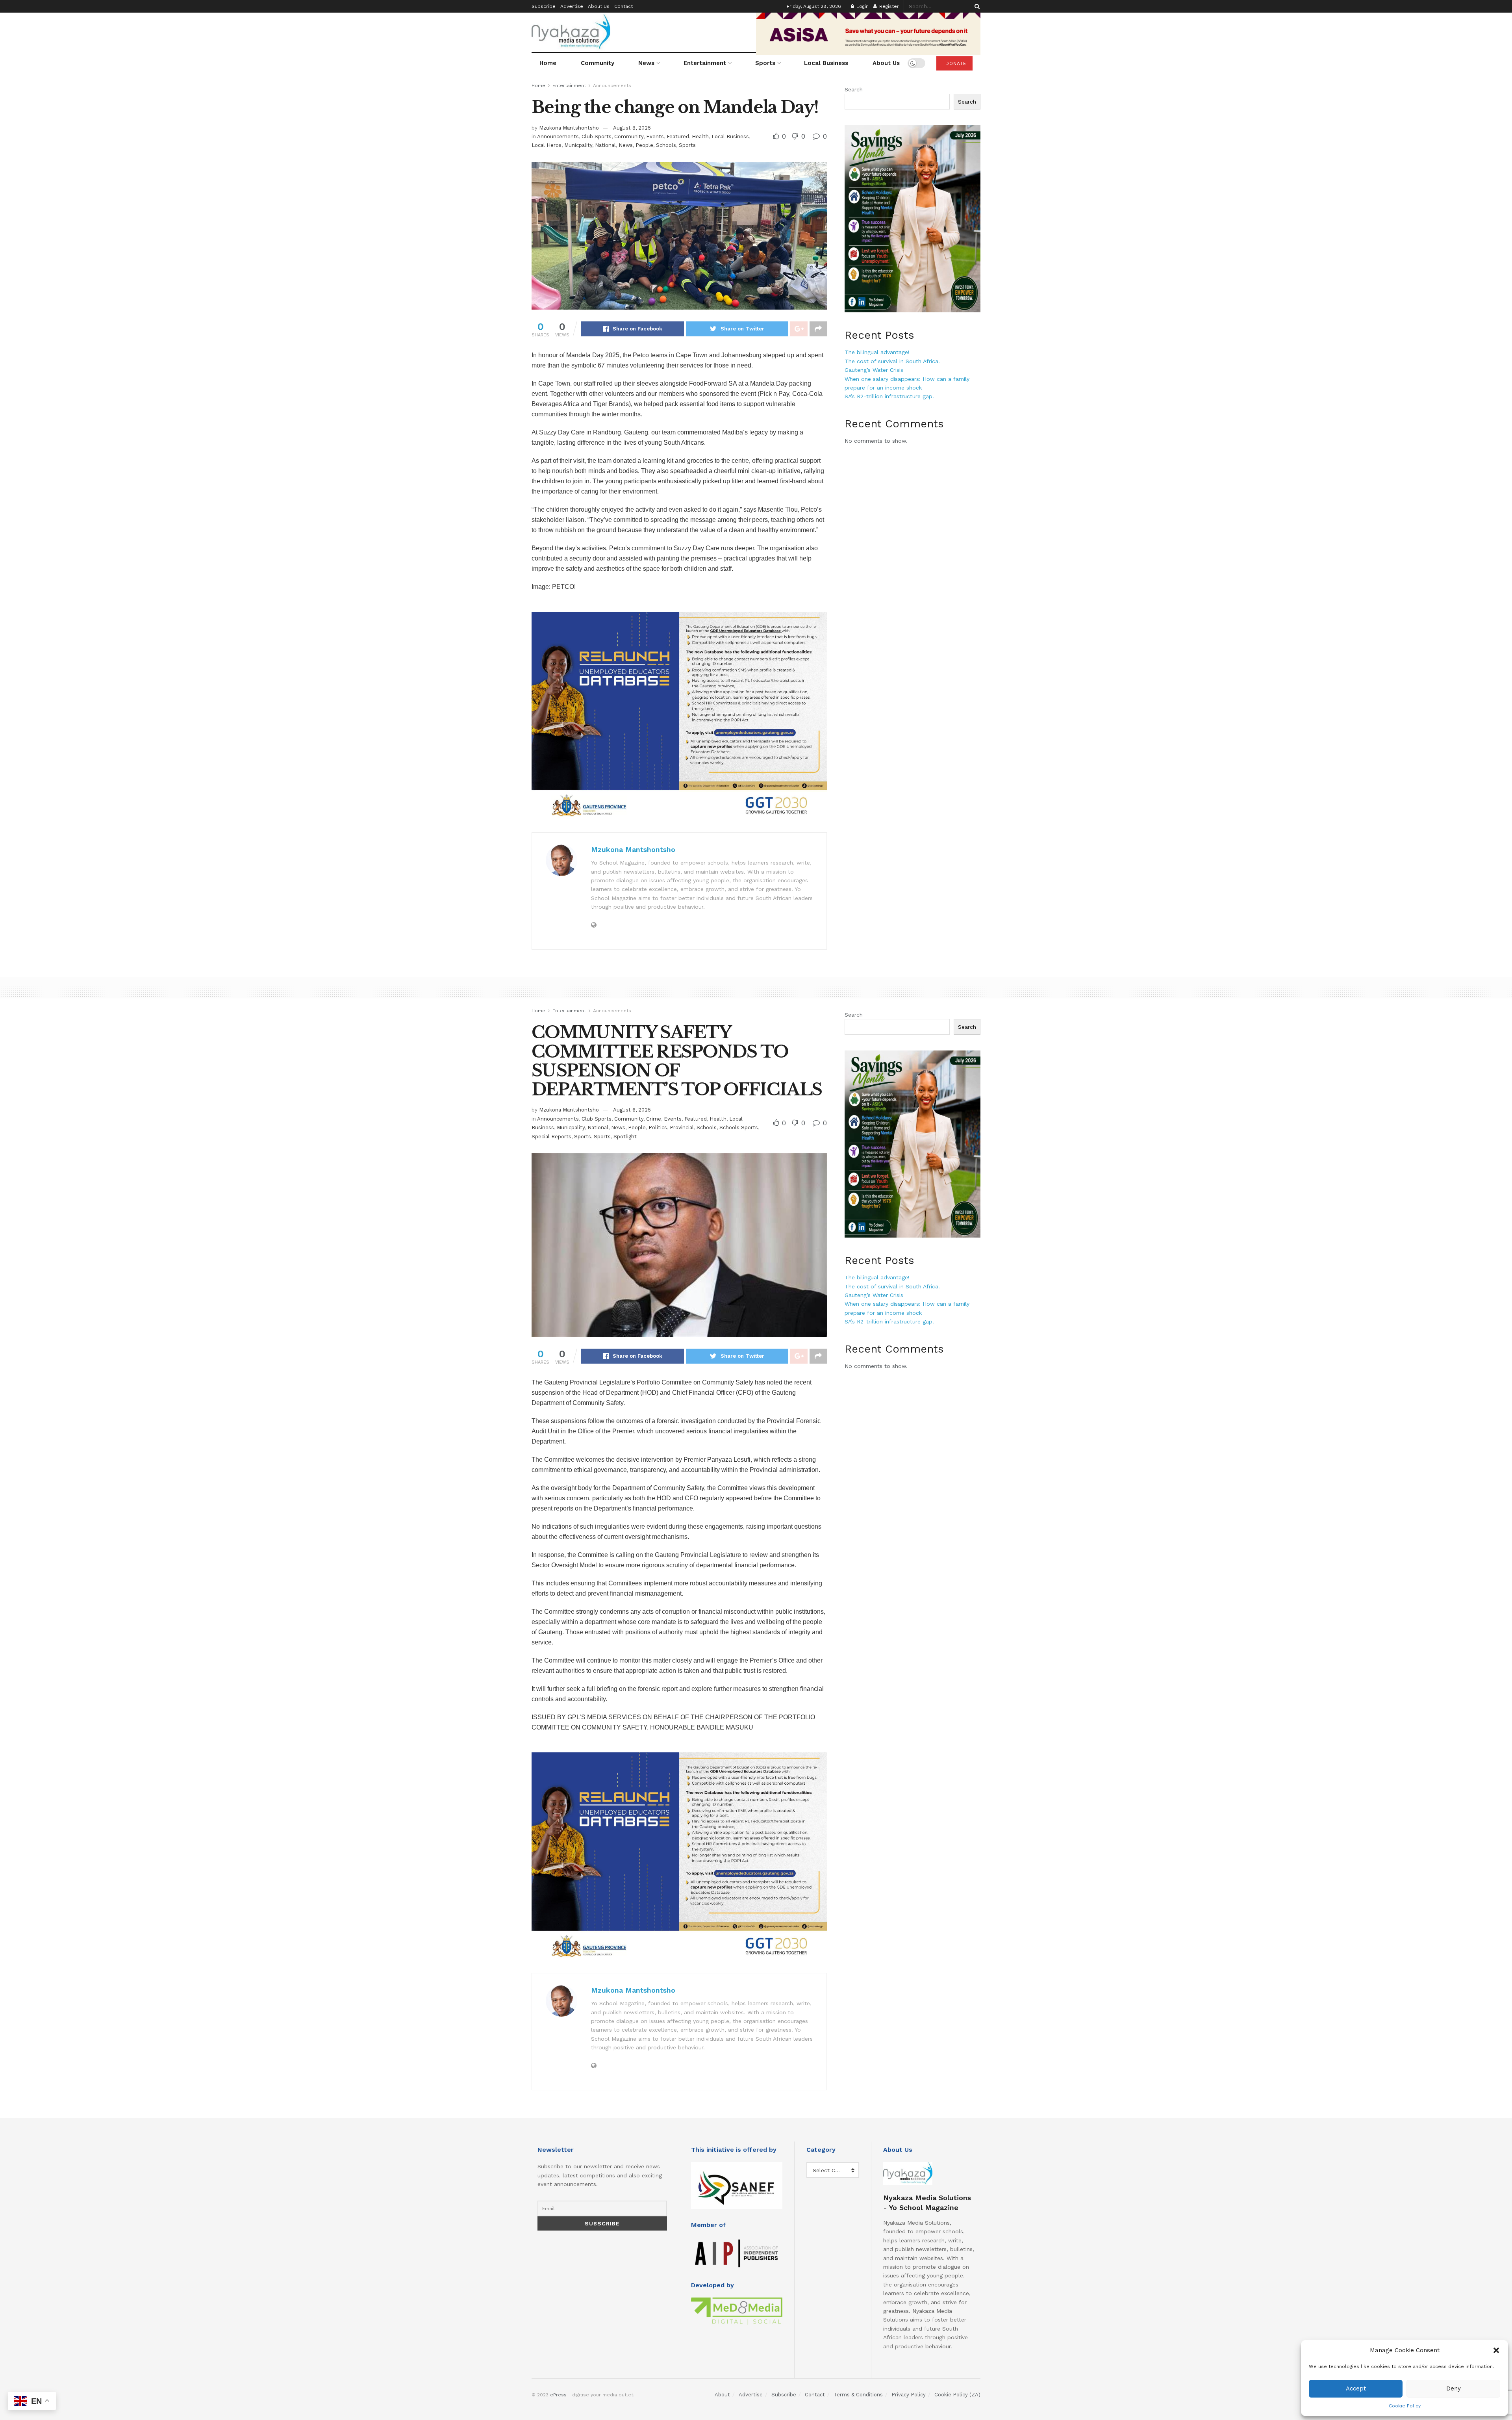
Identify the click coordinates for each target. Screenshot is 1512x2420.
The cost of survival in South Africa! (892, 361)
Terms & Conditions (858, 2395)
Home (548, 63)
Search (854, 89)
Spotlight (625, 1137)
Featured (678, 136)
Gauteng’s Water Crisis (874, 370)
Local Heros (547, 145)
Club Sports (597, 136)
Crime (654, 1119)
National (605, 145)
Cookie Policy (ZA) (957, 2395)
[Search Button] (976, 6)
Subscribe (544, 6)
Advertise (572, 6)
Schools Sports (739, 1127)
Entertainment (705, 63)
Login (862, 6)
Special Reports (551, 1137)
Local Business (826, 63)
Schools (666, 145)
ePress (558, 2395)
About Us (599, 6)
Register (888, 6)
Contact (624, 6)
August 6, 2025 (632, 1110)
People (644, 145)
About (722, 2395)
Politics (658, 1127)
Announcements (612, 85)
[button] (1496, 2350)
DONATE (955, 63)
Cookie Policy (1405, 2406)
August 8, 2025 (632, 128)
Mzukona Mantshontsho (569, 128)
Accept (1356, 2388)
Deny (1454, 2388)
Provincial (682, 1127)
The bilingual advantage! (877, 352)
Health (700, 136)
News (646, 63)
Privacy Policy (909, 2395)
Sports (765, 63)
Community (598, 63)
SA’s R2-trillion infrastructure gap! (889, 396)
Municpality (578, 145)
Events (655, 136)
